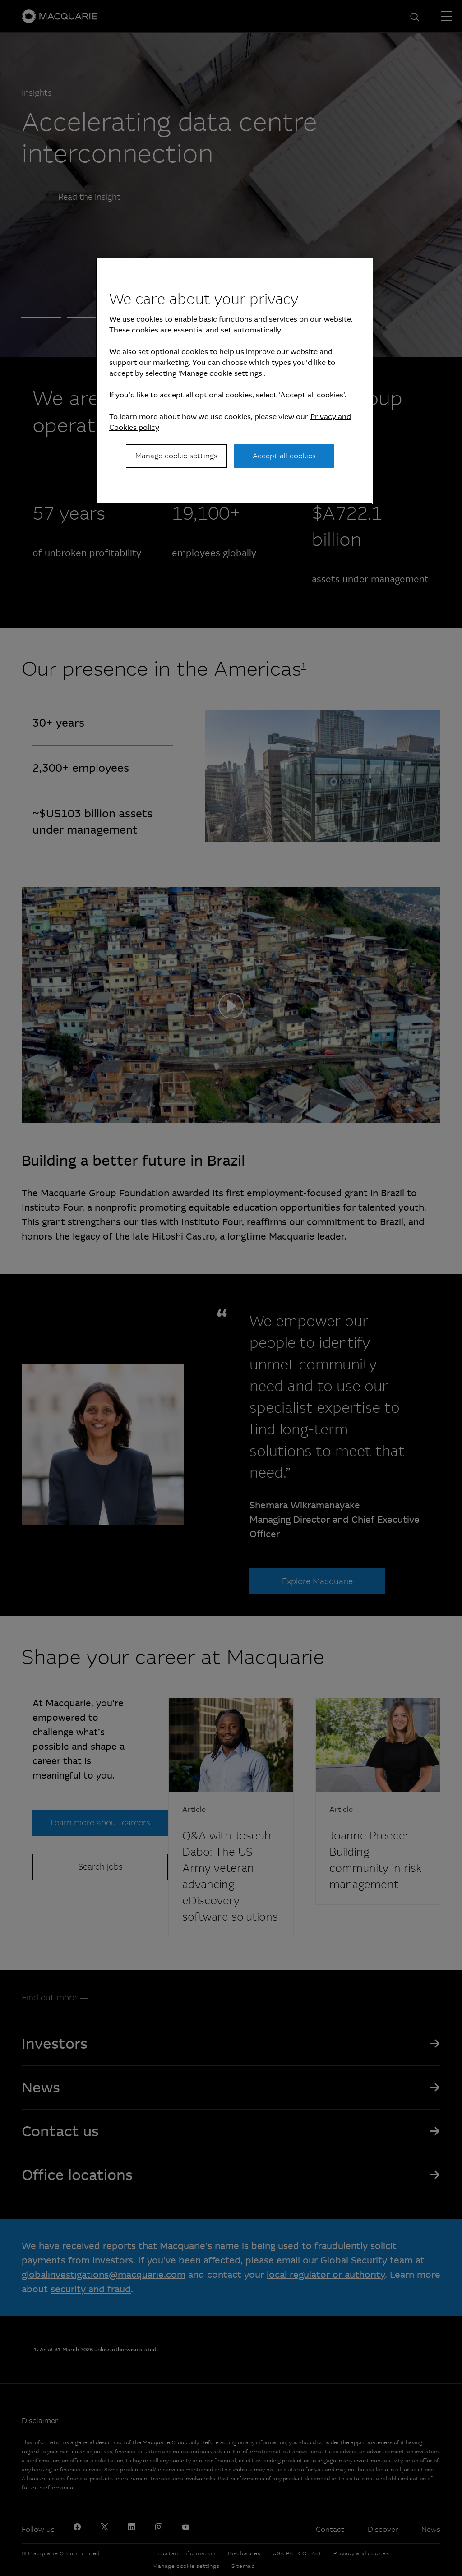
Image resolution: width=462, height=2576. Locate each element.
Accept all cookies (284, 456)
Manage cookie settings (176, 456)
